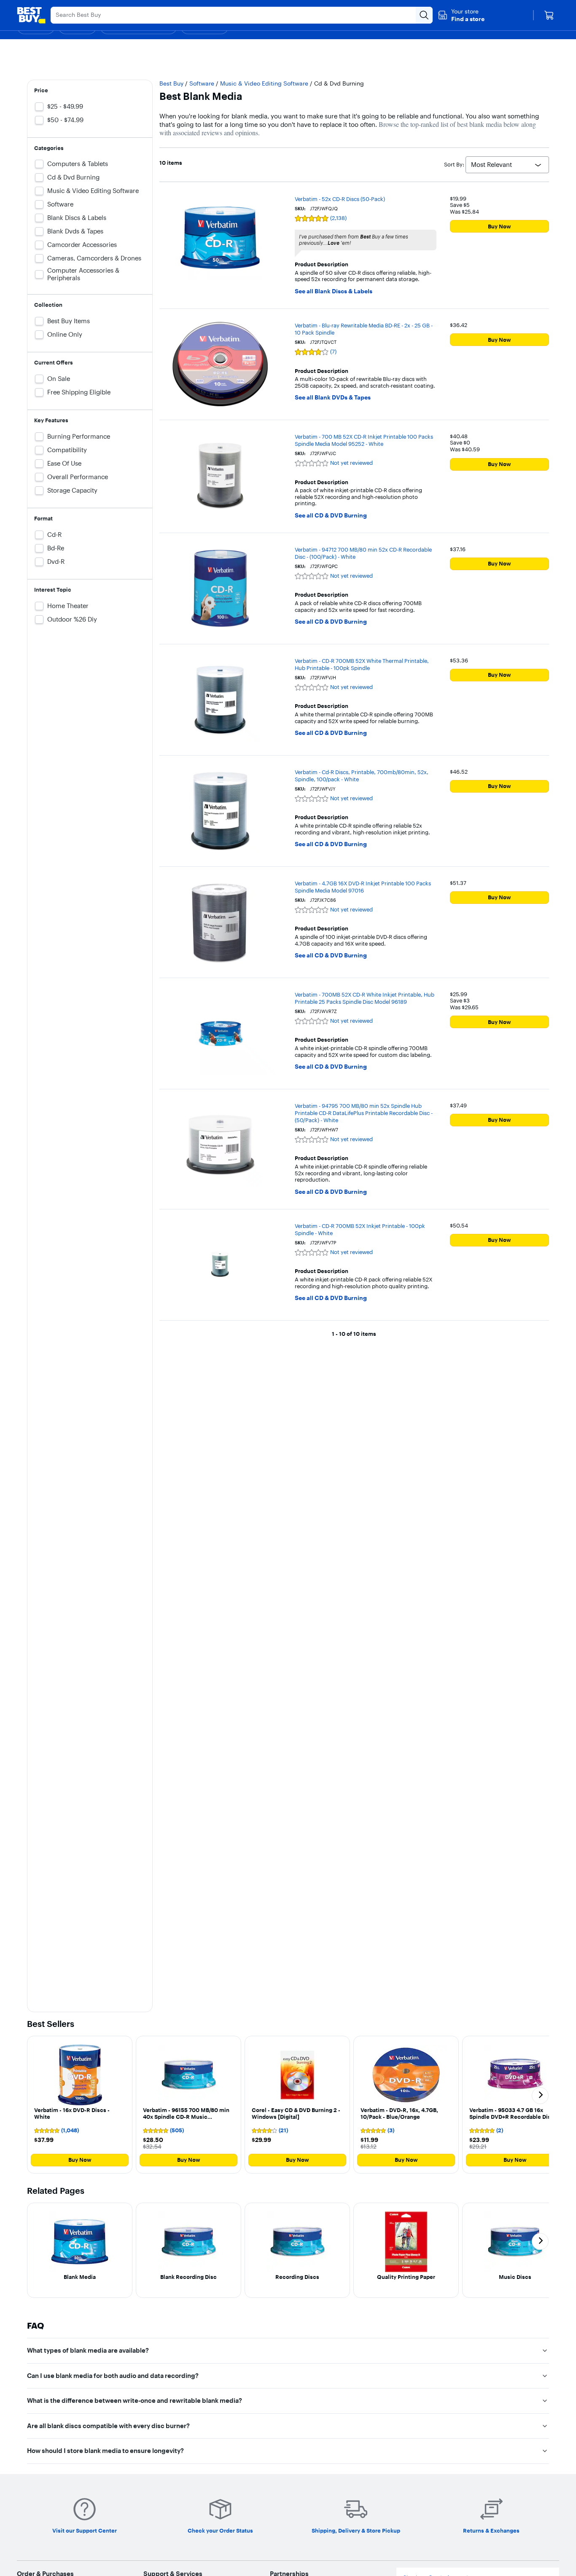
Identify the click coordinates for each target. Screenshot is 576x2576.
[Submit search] (424, 15)
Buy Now (499, 226)
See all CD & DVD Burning (331, 516)
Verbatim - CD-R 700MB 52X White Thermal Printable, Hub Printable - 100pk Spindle (362, 664)
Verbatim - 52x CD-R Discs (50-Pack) (340, 199)
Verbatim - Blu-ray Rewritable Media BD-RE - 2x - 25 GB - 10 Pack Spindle (364, 329)
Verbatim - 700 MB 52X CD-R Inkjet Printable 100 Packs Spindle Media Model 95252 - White (364, 440)
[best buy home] (31, 15)
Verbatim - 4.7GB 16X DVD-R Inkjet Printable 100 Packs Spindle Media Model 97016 (363, 887)
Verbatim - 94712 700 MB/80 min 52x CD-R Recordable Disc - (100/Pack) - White (363, 553)
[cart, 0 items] (549, 15)
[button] (461, 15)
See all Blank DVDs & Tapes (333, 398)
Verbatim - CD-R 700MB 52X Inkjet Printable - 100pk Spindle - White (360, 1229)
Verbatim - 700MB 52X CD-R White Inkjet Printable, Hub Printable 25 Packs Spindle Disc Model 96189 (365, 998)
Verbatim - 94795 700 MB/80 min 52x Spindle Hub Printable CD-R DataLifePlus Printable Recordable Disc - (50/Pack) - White (364, 1113)
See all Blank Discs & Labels (334, 291)
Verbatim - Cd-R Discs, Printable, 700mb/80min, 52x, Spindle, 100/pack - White (362, 776)
